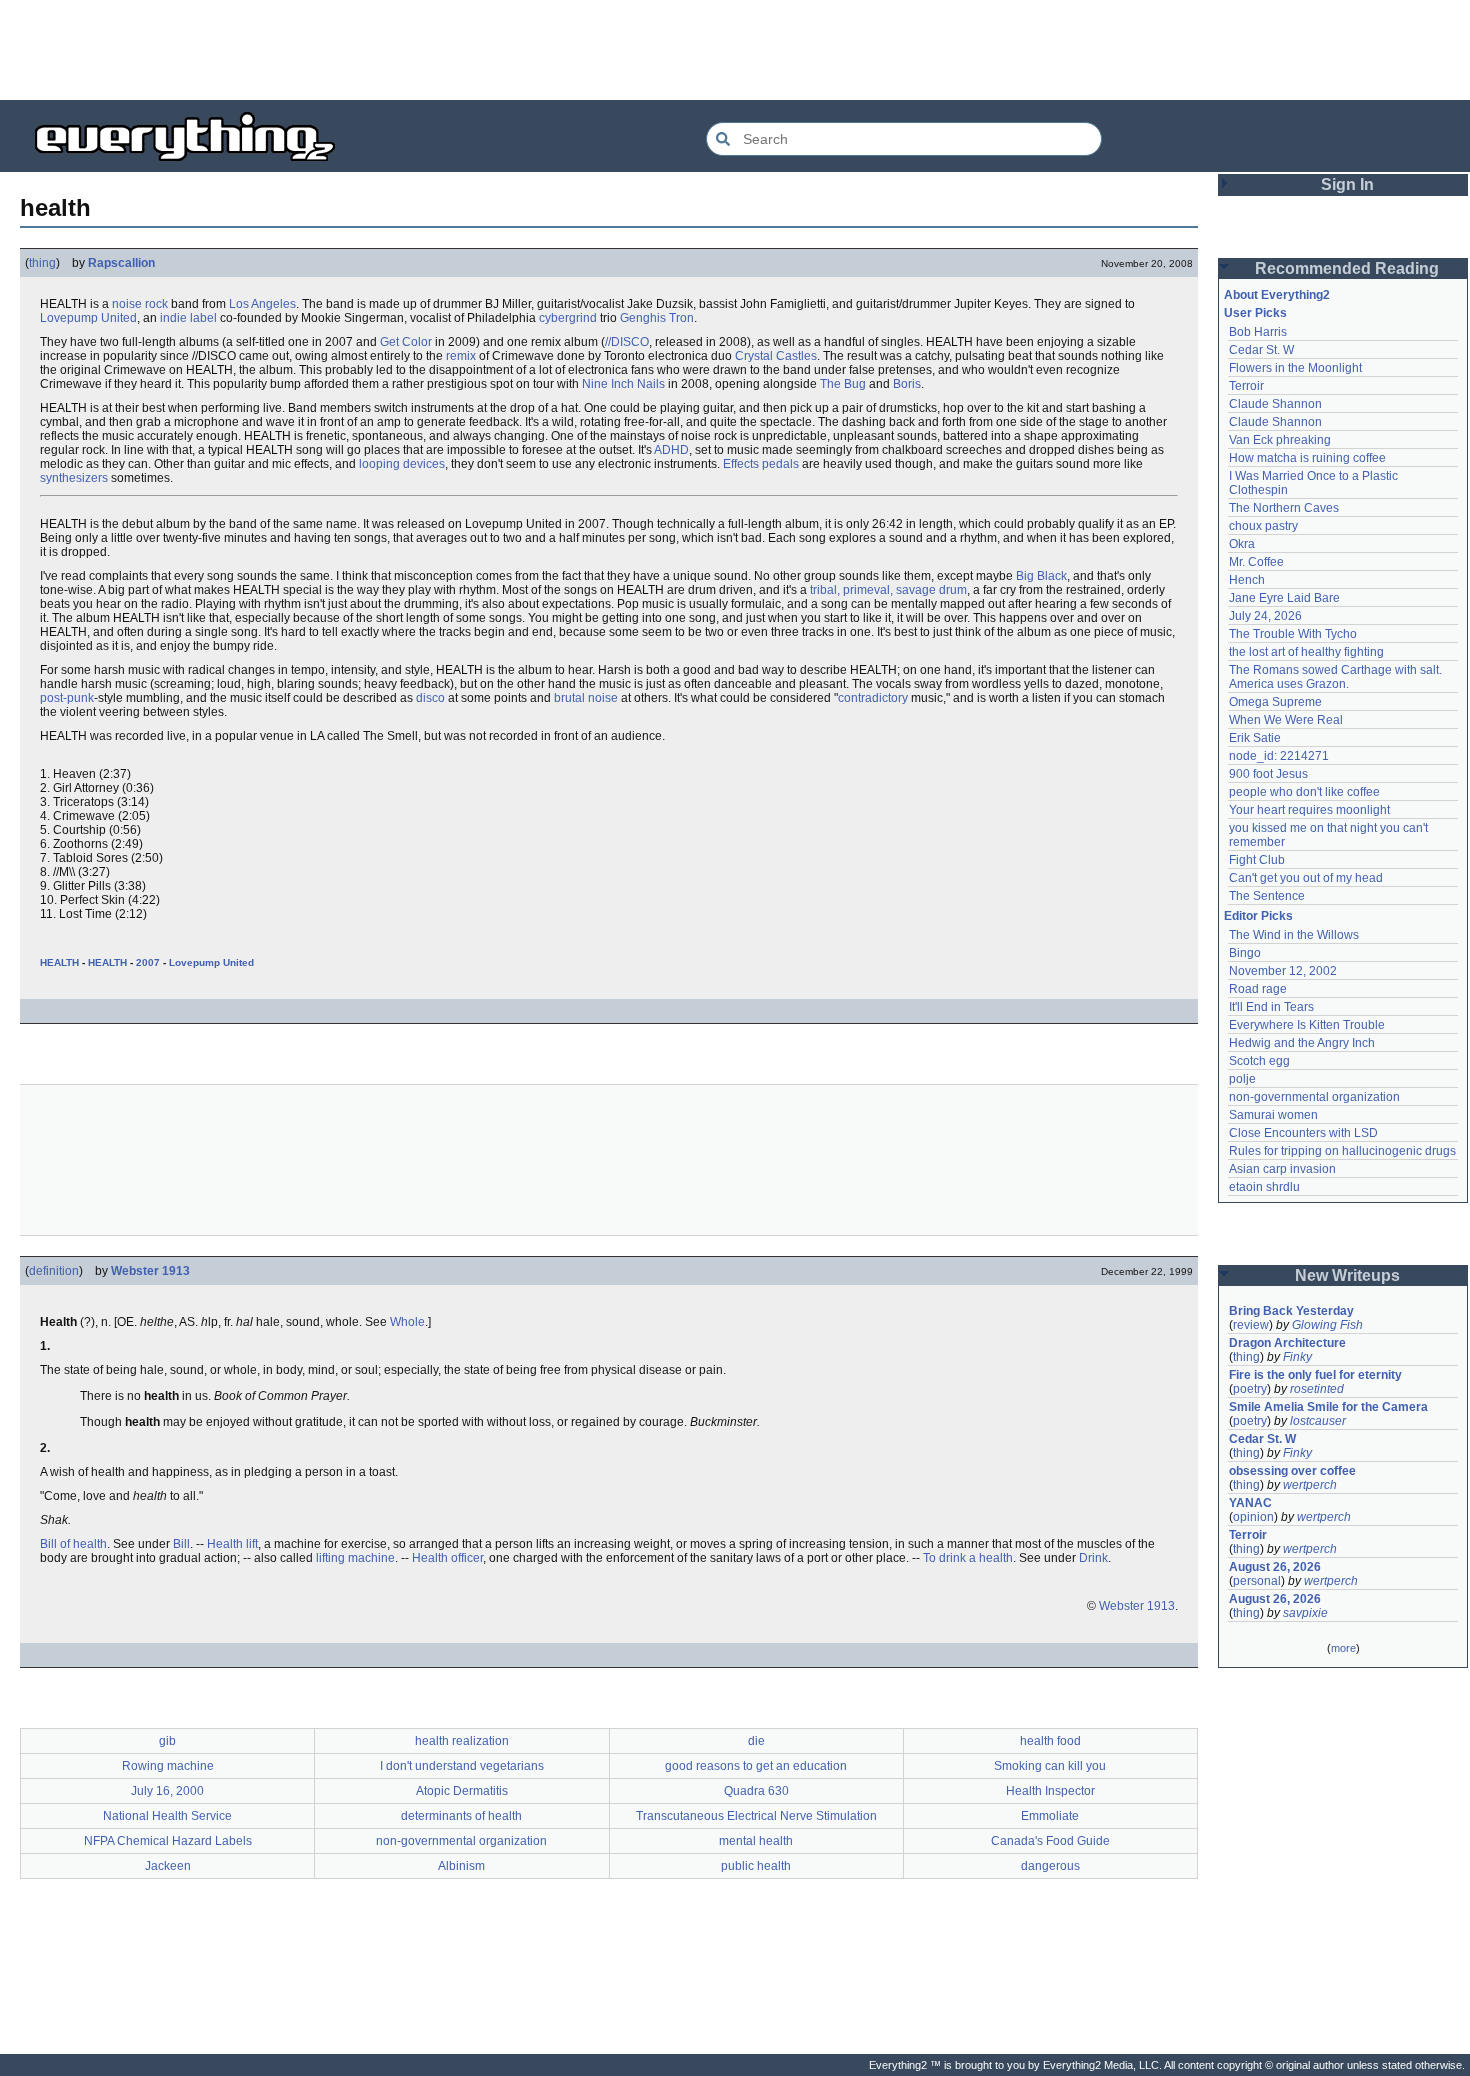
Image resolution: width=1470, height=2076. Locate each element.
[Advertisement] (735, 50)
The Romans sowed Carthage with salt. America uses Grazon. (1336, 677)
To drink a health (968, 1558)
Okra (1242, 544)
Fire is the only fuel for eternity (1315, 1375)
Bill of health (73, 1544)
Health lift (232, 1544)
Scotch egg (1259, 1061)
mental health (756, 1841)
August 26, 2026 (1275, 1567)
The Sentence (1267, 896)
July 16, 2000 (167, 1791)
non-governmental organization (461, 1841)
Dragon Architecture (1287, 1343)
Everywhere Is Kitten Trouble (1307, 1025)
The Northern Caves (1284, 508)
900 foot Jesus (1268, 774)
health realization (462, 1741)
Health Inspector (1050, 1791)
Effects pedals (761, 464)
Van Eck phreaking (1280, 440)
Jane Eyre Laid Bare (1284, 598)
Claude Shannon (1275, 404)
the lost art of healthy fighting (1306, 652)
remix (461, 356)
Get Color (406, 342)
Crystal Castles (776, 356)
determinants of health (461, 1816)
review (1251, 1325)
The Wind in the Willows (1294, 935)
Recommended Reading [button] (1347, 268)
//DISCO (627, 342)
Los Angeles (262, 304)
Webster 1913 (150, 1271)
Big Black (1041, 576)
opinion (1253, 1517)
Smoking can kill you (1050, 1766)
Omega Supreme (1275, 702)
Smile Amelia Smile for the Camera (1328, 1407)
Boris (907, 384)
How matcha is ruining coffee (1307, 458)
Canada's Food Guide (1050, 1841)
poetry (1250, 1389)
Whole (407, 1322)
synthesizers (74, 478)
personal (1257, 1581)
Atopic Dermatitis (462, 1791)
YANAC (1250, 1503)
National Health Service (167, 1816)
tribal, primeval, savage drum (888, 590)
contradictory (873, 698)
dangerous (1050, 1866)
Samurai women (1273, 1115)
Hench (1247, 580)
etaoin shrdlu (1264, 1187)
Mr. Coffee (1256, 562)
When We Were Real (1286, 720)
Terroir (1246, 386)
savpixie (1305, 1613)
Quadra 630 (756, 1791)
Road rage (1258, 989)
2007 (148, 962)
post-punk (67, 698)
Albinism (461, 1866)
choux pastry (1263, 526)
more (1343, 1648)
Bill (181, 1544)
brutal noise (586, 698)
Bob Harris (1258, 332)
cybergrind (568, 318)
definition (54, 1271)
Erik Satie (1255, 738)
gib (167, 1741)
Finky (1297, 1357)
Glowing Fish (1327, 1325)
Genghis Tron (657, 318)
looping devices (402, 464)
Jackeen (168, 1866)
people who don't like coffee (1304, 792)
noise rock (140, 304)
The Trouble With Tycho (1293, 634)
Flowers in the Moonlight (1295, 368)
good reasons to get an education (756, 1766)
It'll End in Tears (1271, 1007)
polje (1242, 1079)
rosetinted (1317, 1389)
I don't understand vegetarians (462, 1766)
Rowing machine (168, 1766)
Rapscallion (121, 263)
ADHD (671, 450)
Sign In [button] (1347, 184)
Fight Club (1257, 860)
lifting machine (355, 1558)
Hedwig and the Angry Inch (1302, 1043)
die (756, 1741)
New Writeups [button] (1347, 1275)
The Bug (843, 384)
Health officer (447, 1558)
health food (1050, 1741)
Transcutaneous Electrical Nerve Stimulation (756, 1816)
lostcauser (1318, 1421)
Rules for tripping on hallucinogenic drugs (1342, 1151)
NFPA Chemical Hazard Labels (168, 1841)
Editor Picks (1258, 916)
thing (42, 263)
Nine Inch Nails (623, 384)
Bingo (1245, 953)
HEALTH (59, 962)
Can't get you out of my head (1306, 878)
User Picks (1255, 313)
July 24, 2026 (1265, 616)
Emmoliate (1050, 1816)
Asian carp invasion (1282, 1169)
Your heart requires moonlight (1309, 810)
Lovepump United (88, 318)
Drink (1093, 1558)
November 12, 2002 (1283, 971)
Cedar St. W (1261, 350)
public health (756, 1866)
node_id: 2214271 (1279, 756)
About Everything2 (1277, 295)
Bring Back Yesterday (1291, 1311)
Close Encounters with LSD (1303, 1133)
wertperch (1310, 1485)
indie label (188, 318)
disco (430, 698)
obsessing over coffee (1292, 1471)
